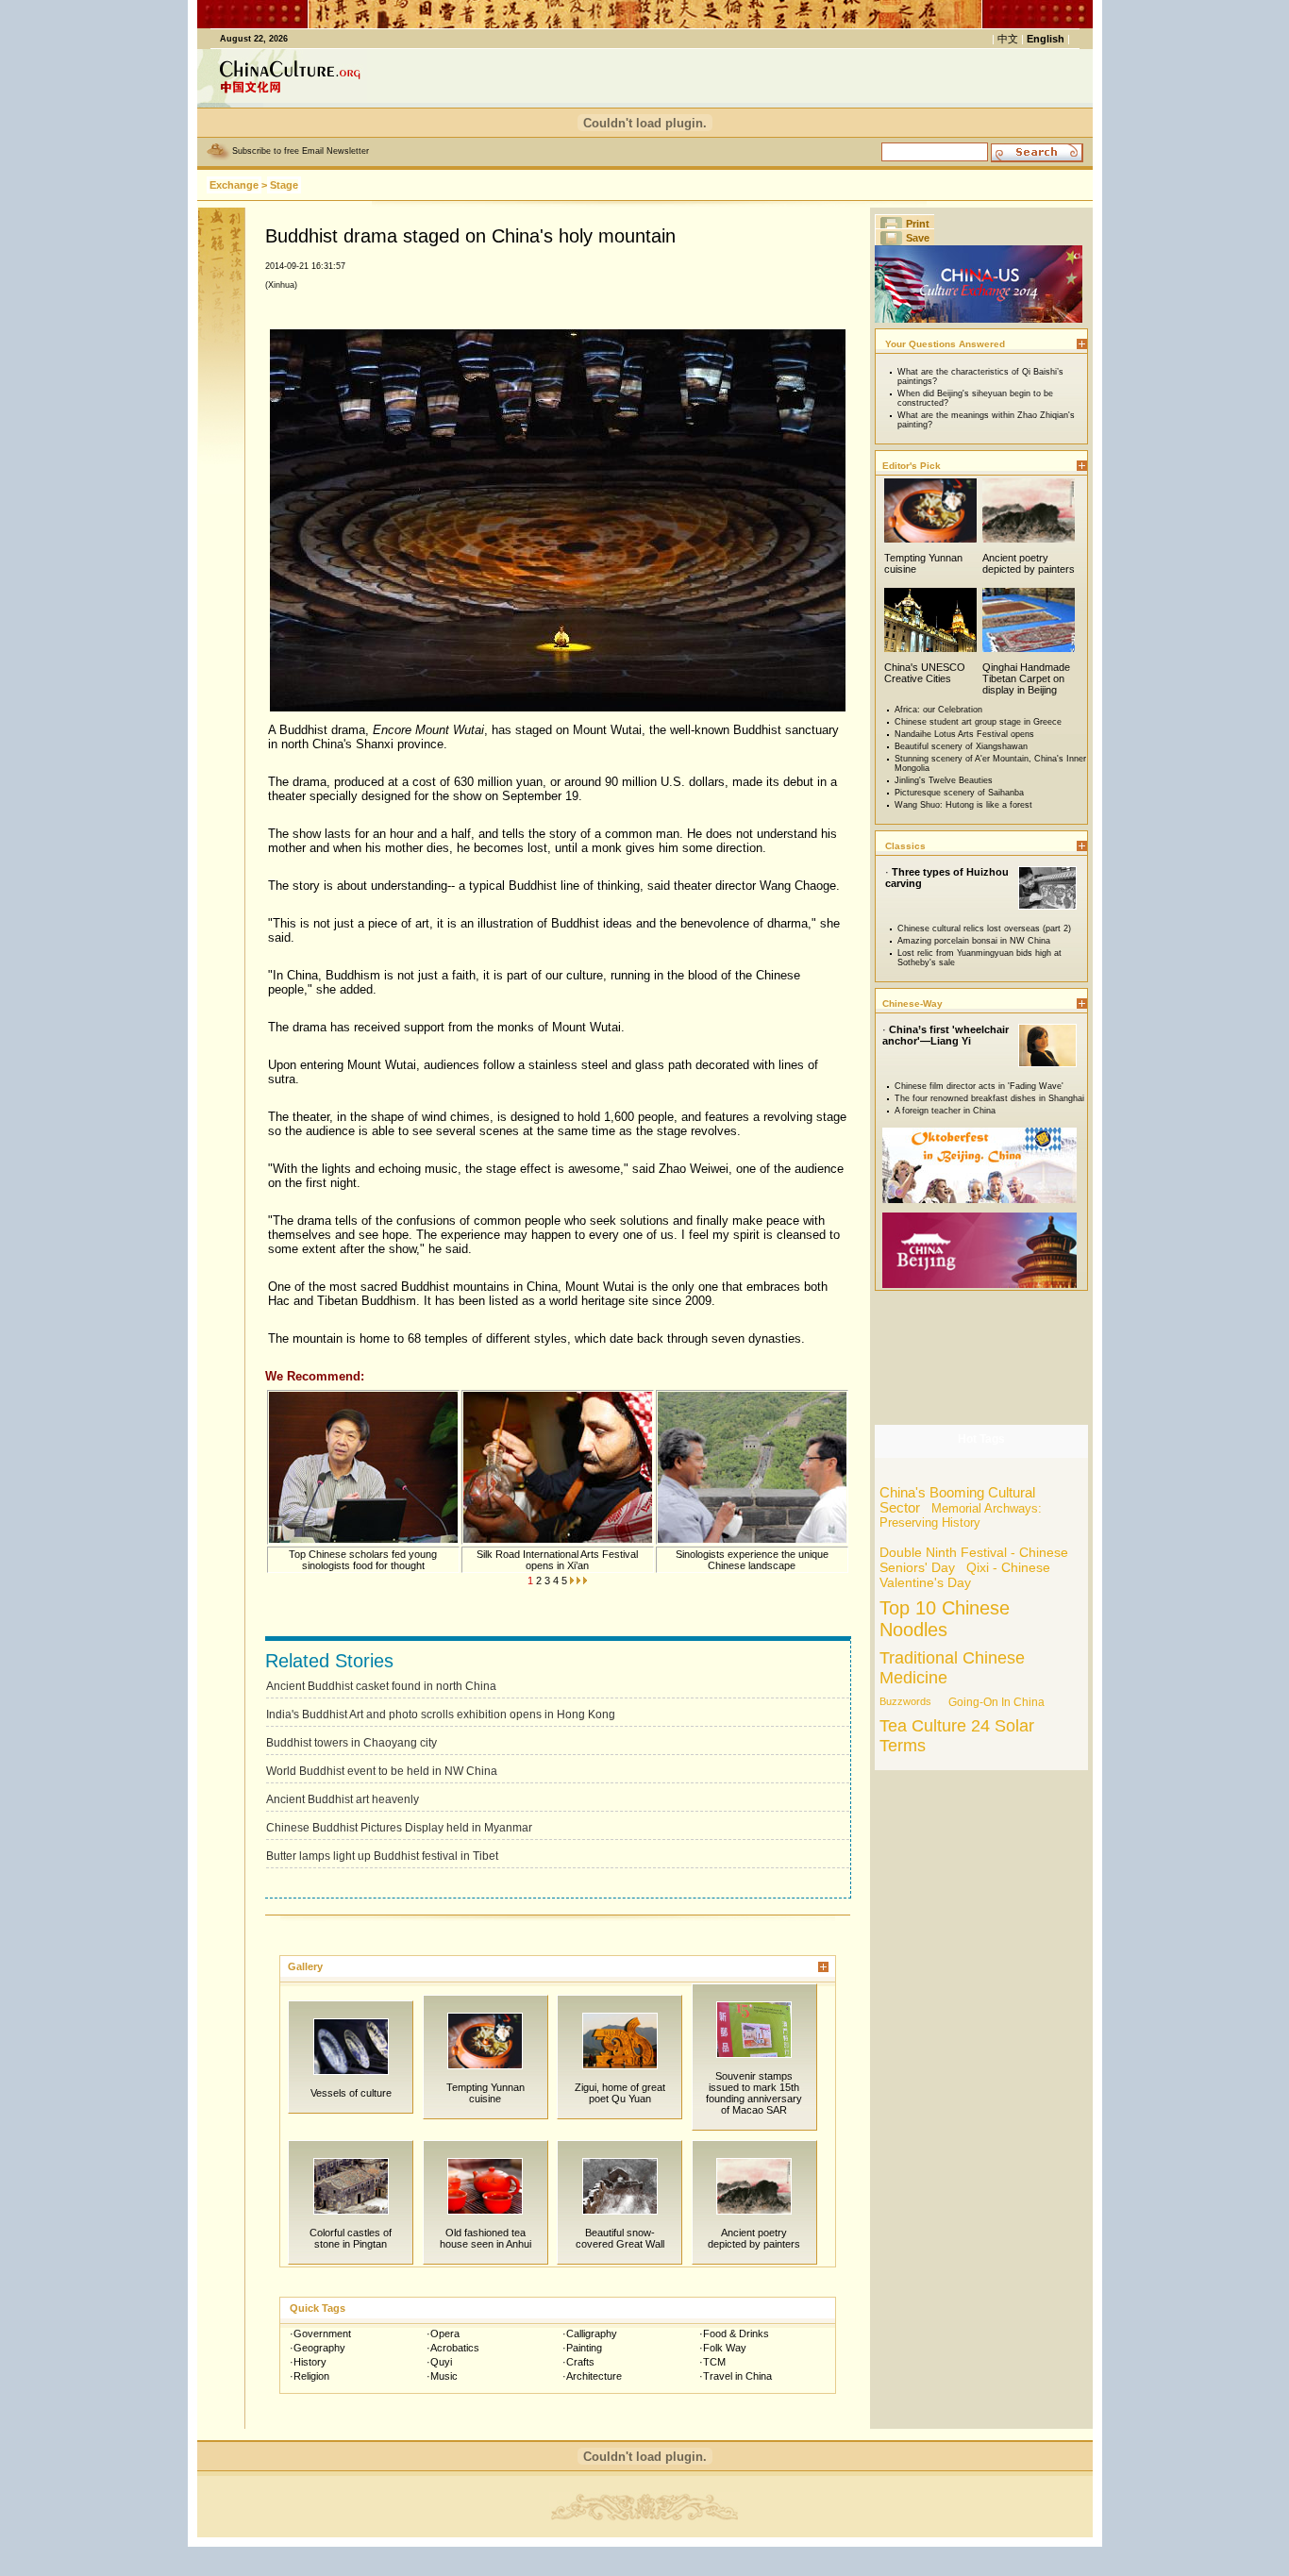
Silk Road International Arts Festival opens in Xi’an (557, 1560)
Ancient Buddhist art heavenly (343, 1799)
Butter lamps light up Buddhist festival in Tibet (382, 1856)
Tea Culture (923, 1726)
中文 (1008, 39)
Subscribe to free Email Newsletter (301, 151)
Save (918, 238)
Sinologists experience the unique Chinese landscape (752, 1560)
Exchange (234, 185)
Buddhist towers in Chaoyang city (352, 1743)
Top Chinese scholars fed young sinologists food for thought (363, 1560)
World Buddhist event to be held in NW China (382, 1771)
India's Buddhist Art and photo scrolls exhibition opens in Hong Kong (441, 1715)
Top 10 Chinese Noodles (945, 1619)
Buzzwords (905, 1701)
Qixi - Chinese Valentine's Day (965, 1575)
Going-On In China (996, 1702)
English (1046, 39)
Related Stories (329, 1661)
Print (918, 224)
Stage (284, 185)
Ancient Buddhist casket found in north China (381, 1686)
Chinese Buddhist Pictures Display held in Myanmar (399, 1828)
